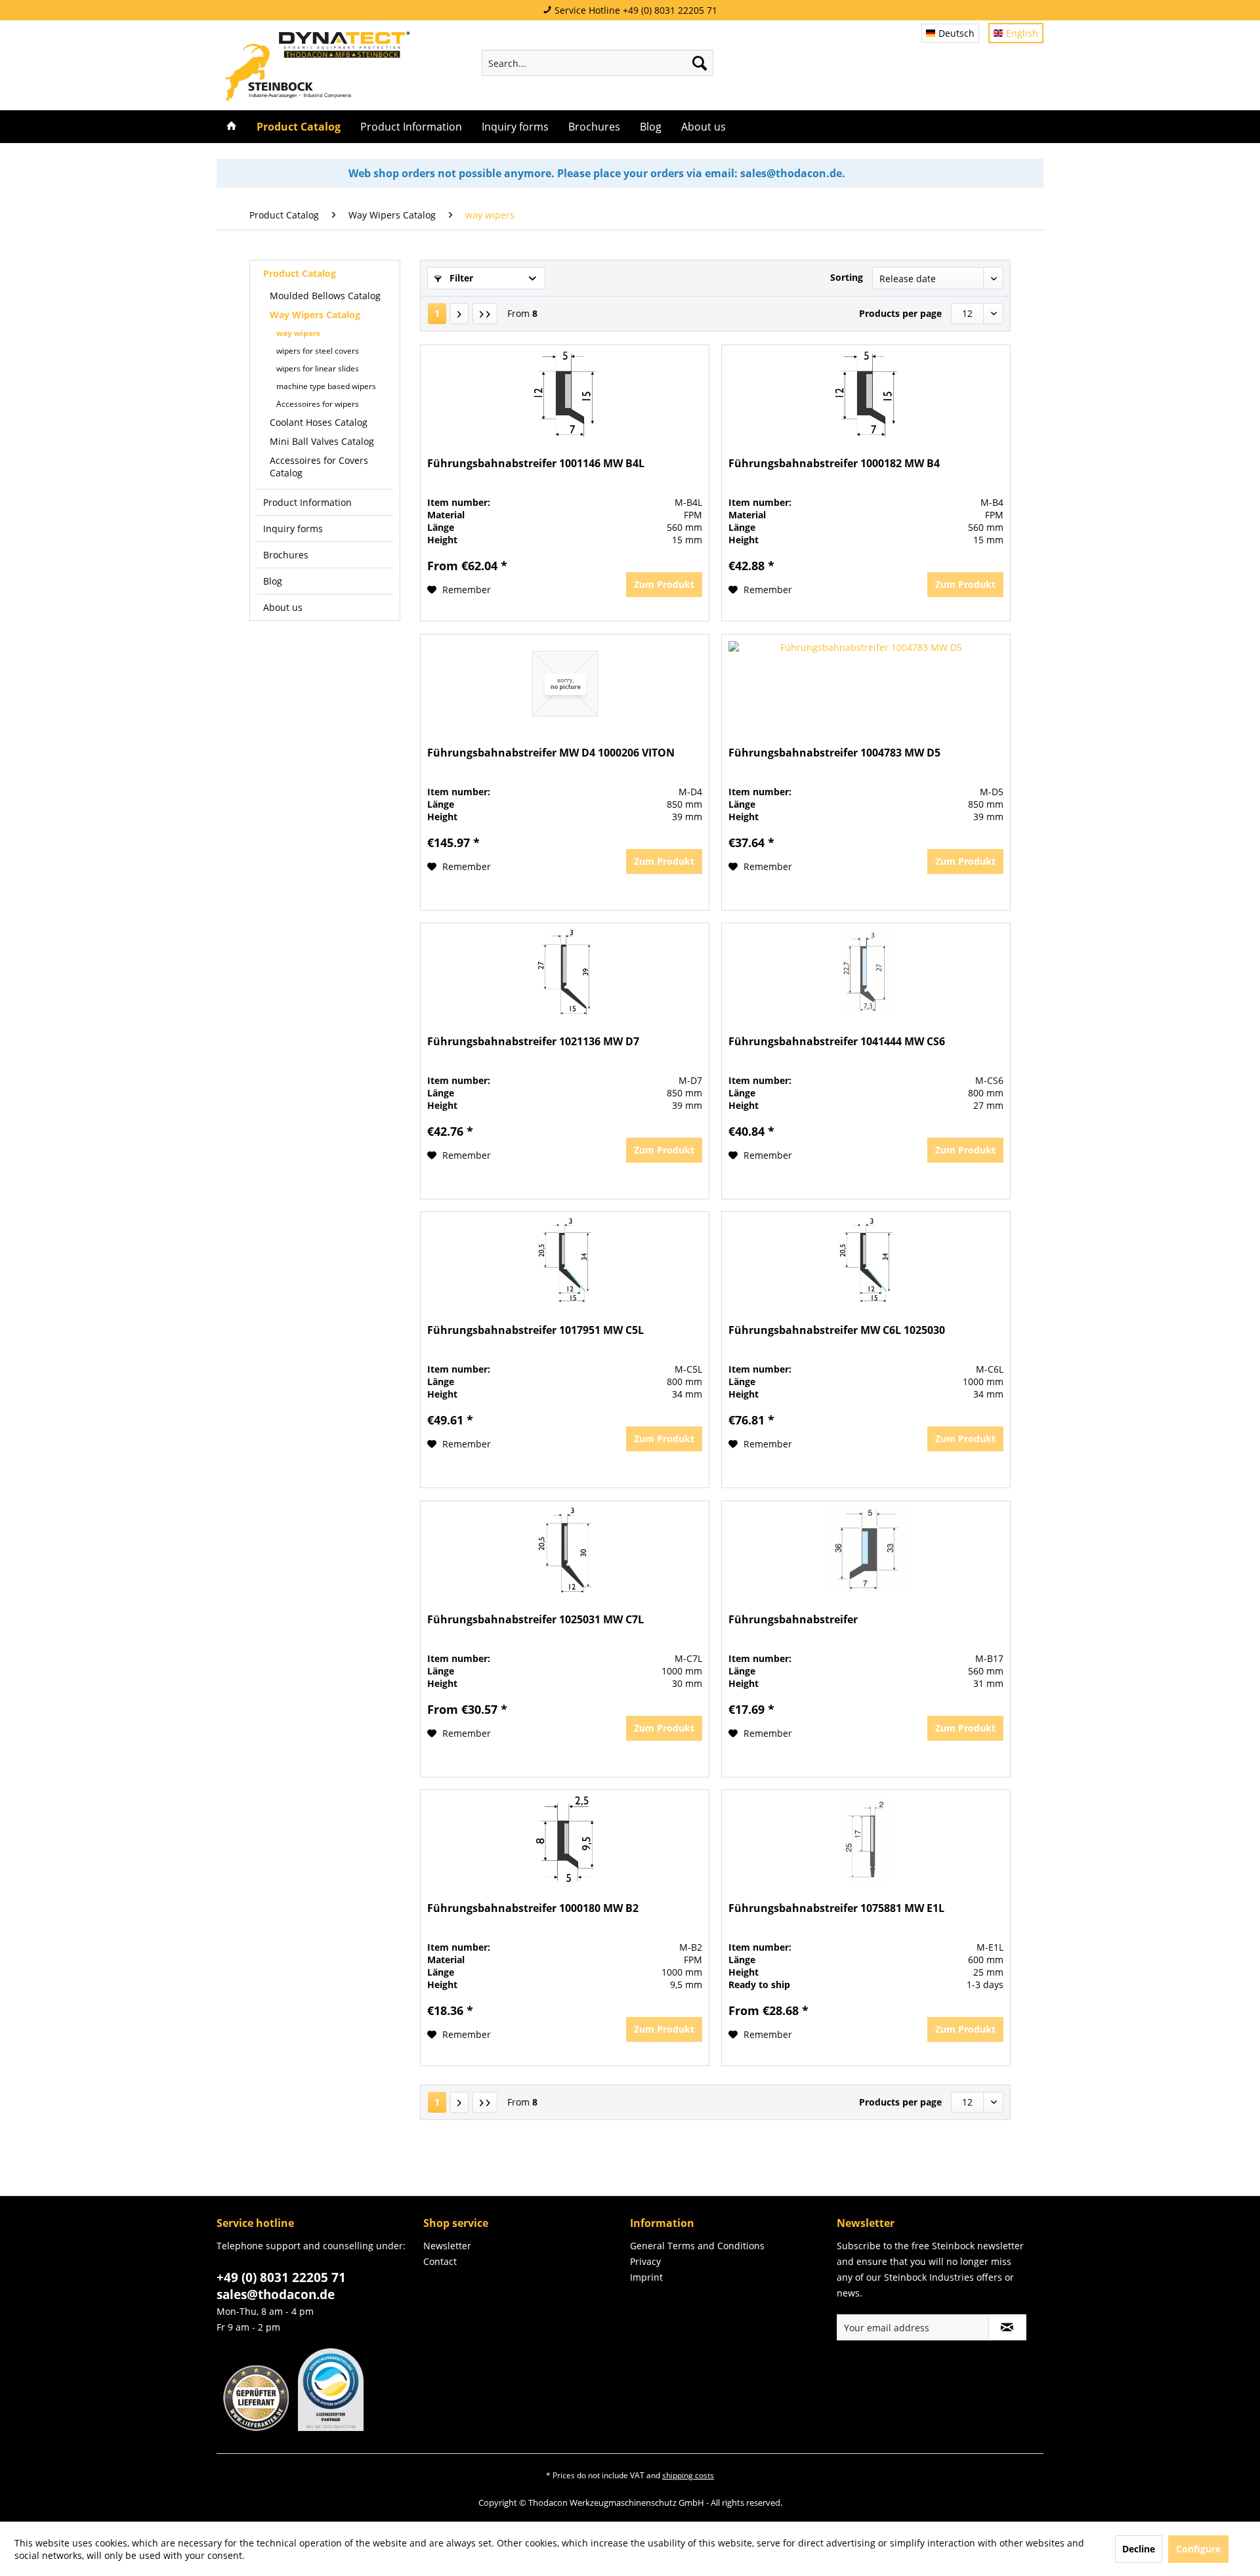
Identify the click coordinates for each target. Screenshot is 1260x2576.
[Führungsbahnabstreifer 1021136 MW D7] (565, 972)
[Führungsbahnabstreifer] (866, 1550)
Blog (273, 581)
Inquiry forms (293, 529)
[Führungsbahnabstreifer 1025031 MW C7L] (565, 1550)
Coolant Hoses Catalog (319, 422)
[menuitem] (598, 63)
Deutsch (956, 33)
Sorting (847, 277)
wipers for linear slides (318, 368)
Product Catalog (300, 273)
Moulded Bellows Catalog (325, 296)
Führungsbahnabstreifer (793, 1620)
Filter (460, 278)
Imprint (646, 2277)
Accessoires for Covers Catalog (319, 467)
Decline (1139, 2549)
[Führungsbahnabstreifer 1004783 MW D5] (866, 684)
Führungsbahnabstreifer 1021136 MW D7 (533, 1042)
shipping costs (688, 2475)
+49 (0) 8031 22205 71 (281, 2277)
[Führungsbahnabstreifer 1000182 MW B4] (866, 394)
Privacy (645, 2261)
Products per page (900, 313)
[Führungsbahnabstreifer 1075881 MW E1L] (866, 1839)
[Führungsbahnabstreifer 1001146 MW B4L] (565, 394)
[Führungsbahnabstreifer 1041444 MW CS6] (866, 972)
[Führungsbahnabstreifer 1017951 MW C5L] (565, 1261)
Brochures (286, 555)
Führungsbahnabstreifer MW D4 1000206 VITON (551, 753)
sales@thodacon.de (276, 2295)
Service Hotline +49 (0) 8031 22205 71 (635, 10)
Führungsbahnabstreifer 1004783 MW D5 (834, 753)
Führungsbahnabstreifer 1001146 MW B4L (536, 464)
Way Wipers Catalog (315, 315)
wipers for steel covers (318, 351)
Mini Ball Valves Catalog (322, 441)
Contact (440, 2261)
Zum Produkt (664, 584)
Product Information (307, 502)
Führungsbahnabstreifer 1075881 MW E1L (836, 1908)
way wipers (298, 333)
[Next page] (459, 314)
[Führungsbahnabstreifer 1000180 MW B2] (565, 1839)
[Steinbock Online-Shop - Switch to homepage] (317, 66)
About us (283, 607)
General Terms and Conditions (697, 2246)
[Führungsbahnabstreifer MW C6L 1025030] (866, 1261)
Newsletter (447, 2246)
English (1022, 33)
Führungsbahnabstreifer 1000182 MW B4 (834, 464)
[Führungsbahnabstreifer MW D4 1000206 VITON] (565, 684)
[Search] (700, 63)
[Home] (232, 127)
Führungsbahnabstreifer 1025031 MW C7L (535, 1620)
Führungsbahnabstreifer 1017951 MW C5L (535, 1330)
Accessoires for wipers (318, 404)
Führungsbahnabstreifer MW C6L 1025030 (837, 1330)
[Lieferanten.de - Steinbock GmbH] (253, 2427)
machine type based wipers (326, 386)
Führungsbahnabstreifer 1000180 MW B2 (533, 1908)
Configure (1198, 2549)
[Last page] (485, 314)
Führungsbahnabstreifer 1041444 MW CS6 (837, 1042)
